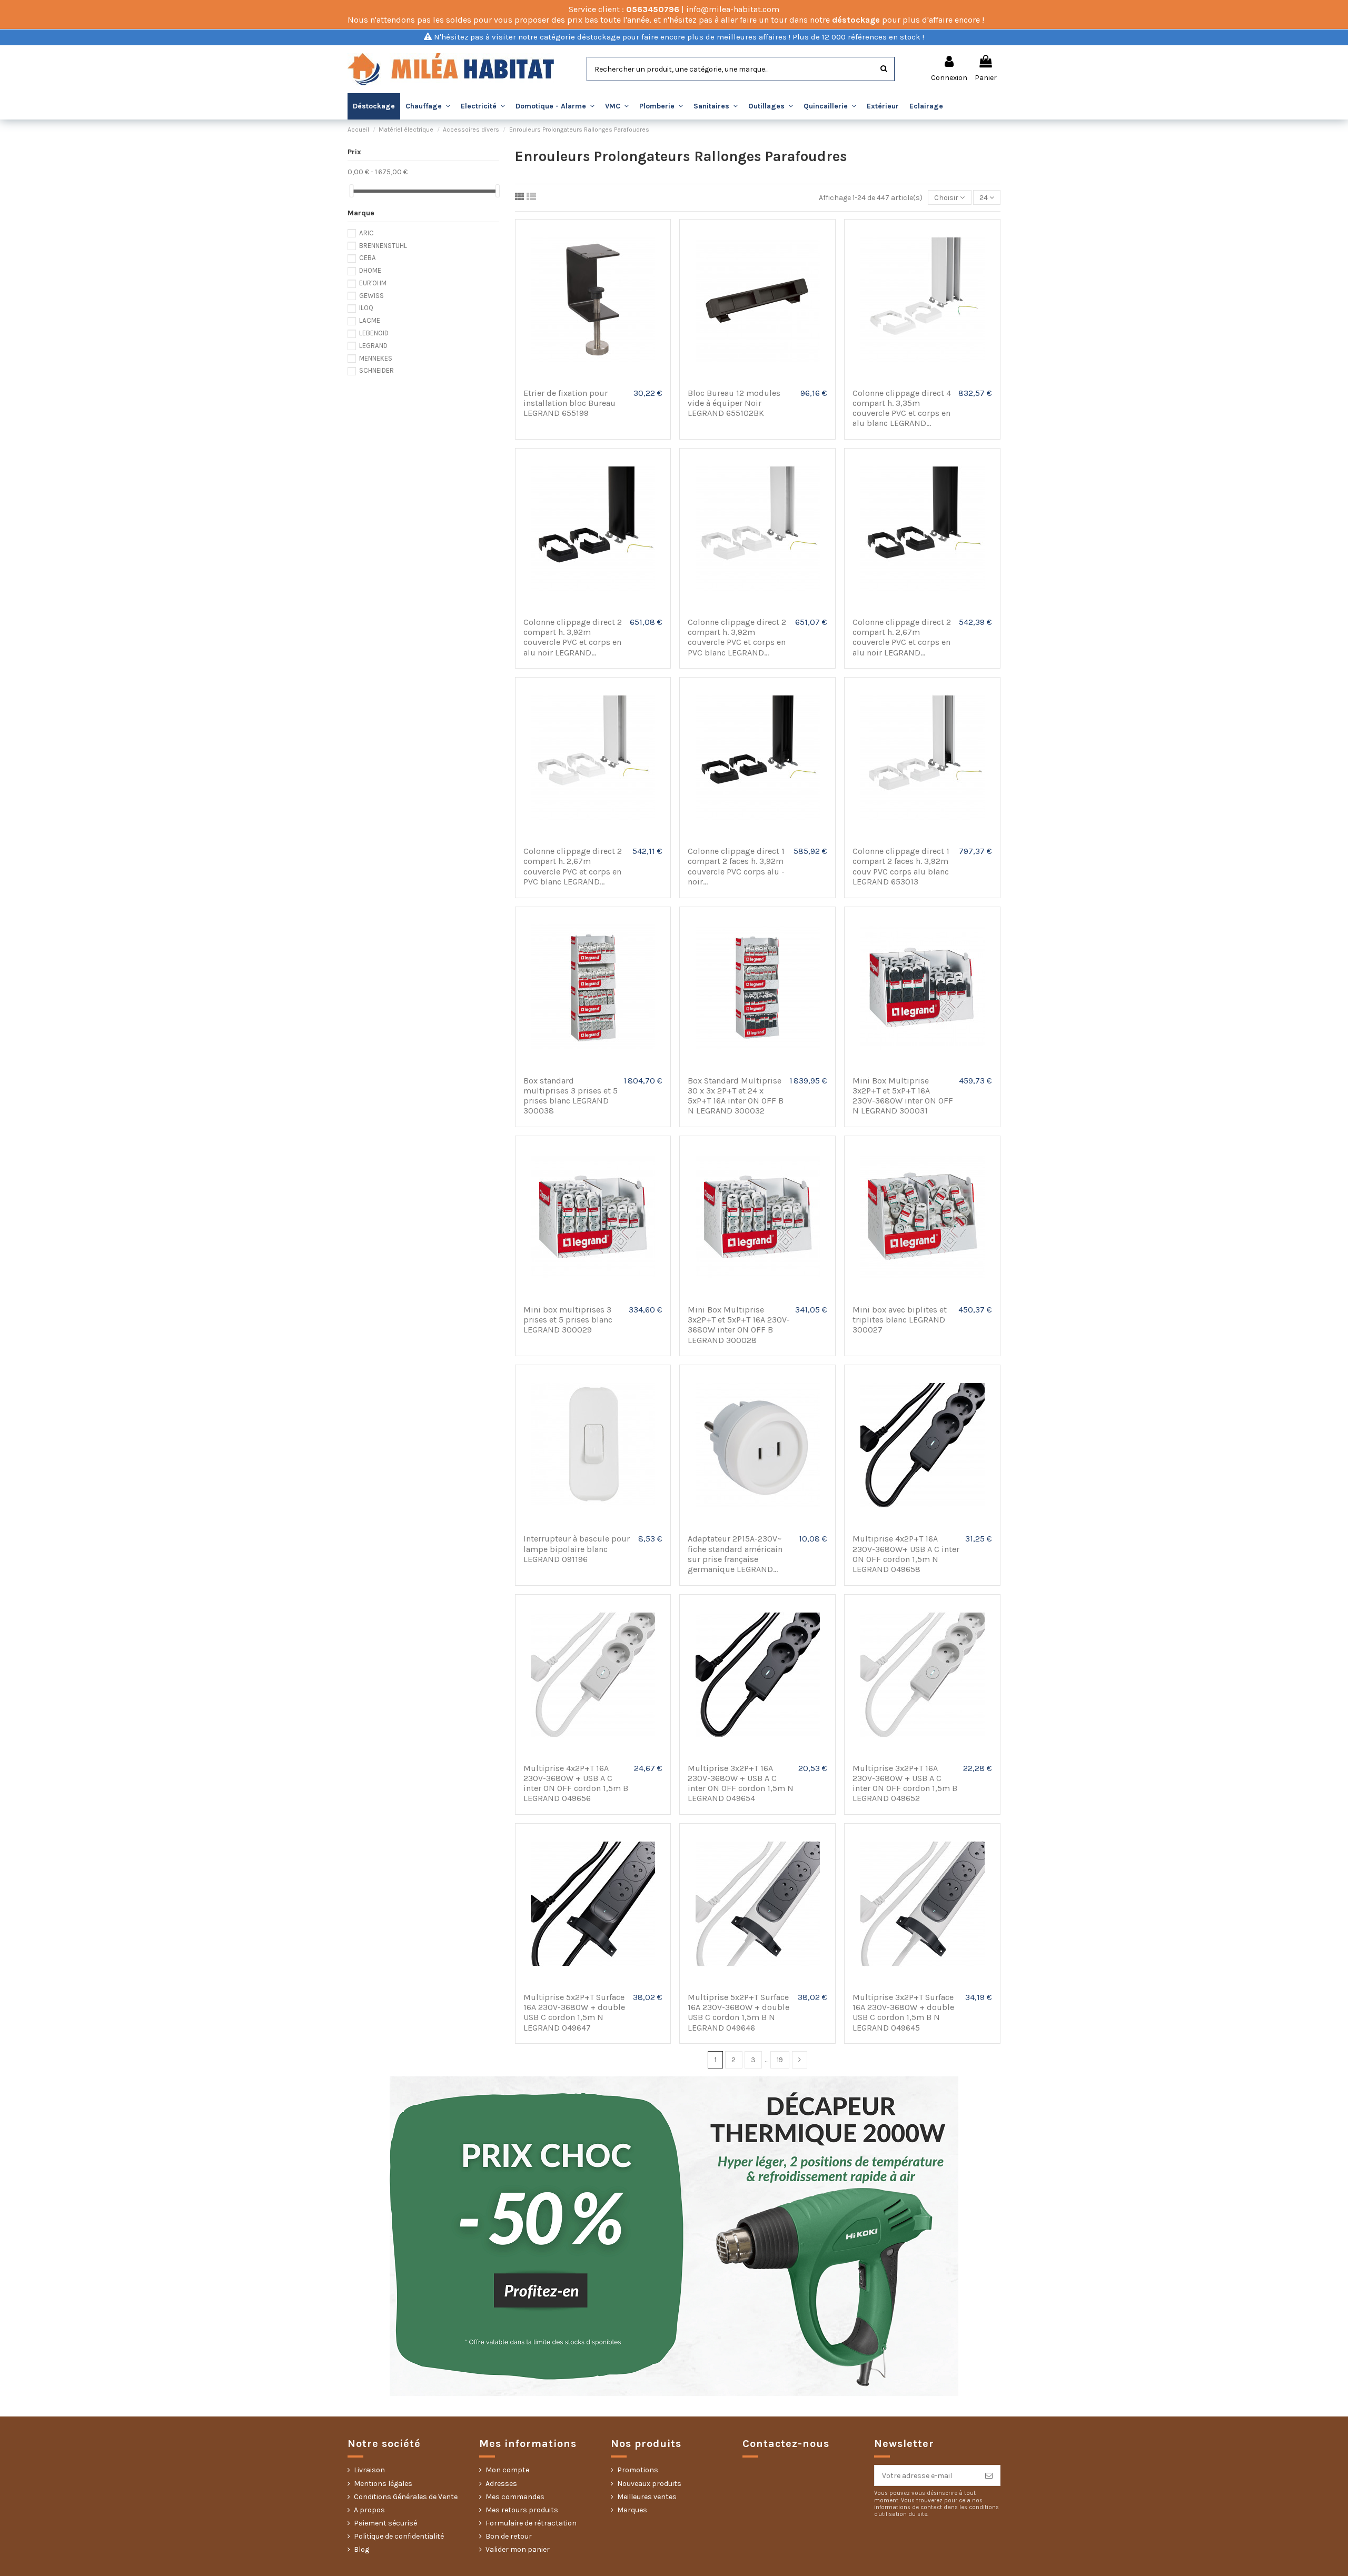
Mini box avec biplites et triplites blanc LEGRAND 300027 (900, 1320)
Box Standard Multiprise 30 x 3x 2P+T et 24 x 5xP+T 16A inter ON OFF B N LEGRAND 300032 (736, 1096)
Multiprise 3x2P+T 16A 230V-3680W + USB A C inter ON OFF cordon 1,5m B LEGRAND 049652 (905, 1783)
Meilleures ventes (647, 2497)
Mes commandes (515, 2497)
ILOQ (366, 308)
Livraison (369, 2470)
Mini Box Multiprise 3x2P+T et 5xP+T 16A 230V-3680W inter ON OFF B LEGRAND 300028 (739, 1325)
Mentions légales (383, 2484)
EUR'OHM (373, 283)
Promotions (638, 2470)
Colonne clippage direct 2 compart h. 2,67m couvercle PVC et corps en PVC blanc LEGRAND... (573, 866)
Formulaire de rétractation (531, 2523)
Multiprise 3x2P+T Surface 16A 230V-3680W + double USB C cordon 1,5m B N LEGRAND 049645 (903, 2012)
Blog (361, 2549)
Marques (632, 2510)
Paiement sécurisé (385, 2523)
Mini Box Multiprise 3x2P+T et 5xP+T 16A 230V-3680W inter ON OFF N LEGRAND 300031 (903, 1096)
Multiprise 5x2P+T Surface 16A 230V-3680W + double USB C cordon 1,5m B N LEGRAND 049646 (739, 2012)
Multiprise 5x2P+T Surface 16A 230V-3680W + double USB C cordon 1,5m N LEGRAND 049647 (574, 2012)
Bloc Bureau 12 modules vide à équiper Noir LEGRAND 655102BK (734, 403)
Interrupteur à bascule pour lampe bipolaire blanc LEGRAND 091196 (577, 1549)
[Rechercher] (884, 69)
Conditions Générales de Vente (406, 2497)
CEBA (368, 258)
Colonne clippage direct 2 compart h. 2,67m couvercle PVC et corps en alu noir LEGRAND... (902, 637)
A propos (369, 2510)
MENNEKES (376, 358)
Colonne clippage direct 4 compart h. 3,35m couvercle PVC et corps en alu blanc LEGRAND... (902, 408)
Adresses (501, 2484)
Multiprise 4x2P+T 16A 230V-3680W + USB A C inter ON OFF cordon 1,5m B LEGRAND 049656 (576, 1783)
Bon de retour (509, 2536)
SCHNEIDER (376, 370)
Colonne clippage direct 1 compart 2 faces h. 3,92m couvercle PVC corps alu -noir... (736, 866)
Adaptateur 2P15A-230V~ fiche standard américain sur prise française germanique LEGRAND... (735, 1554)
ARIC (366, 233)
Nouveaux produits (649, 2484)
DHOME (370, 270)
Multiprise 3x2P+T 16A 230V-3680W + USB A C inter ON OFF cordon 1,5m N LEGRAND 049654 (741, 1783)
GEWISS (371, 296)
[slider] (351, 191)
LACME (370, 320)
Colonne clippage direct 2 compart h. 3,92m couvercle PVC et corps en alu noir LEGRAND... (573, 637)
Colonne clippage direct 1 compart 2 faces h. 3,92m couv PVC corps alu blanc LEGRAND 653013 (901, 866)
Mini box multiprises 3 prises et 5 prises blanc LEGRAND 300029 (568, 1320)
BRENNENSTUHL (383, 246)
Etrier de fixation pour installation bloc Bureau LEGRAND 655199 (569, 403)
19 (780, 2060)
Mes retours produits (522, 2510)
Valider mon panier (518, 2549)
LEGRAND (373, 346)
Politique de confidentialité (399, 2536)
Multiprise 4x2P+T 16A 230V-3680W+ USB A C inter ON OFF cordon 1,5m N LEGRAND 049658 (906, 1554)
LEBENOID (374, 333)
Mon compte (507, 2470)
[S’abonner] (989, 2475)
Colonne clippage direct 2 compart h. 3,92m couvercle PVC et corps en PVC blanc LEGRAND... (737, 637)
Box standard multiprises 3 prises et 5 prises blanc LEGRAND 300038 (571, 1096)
